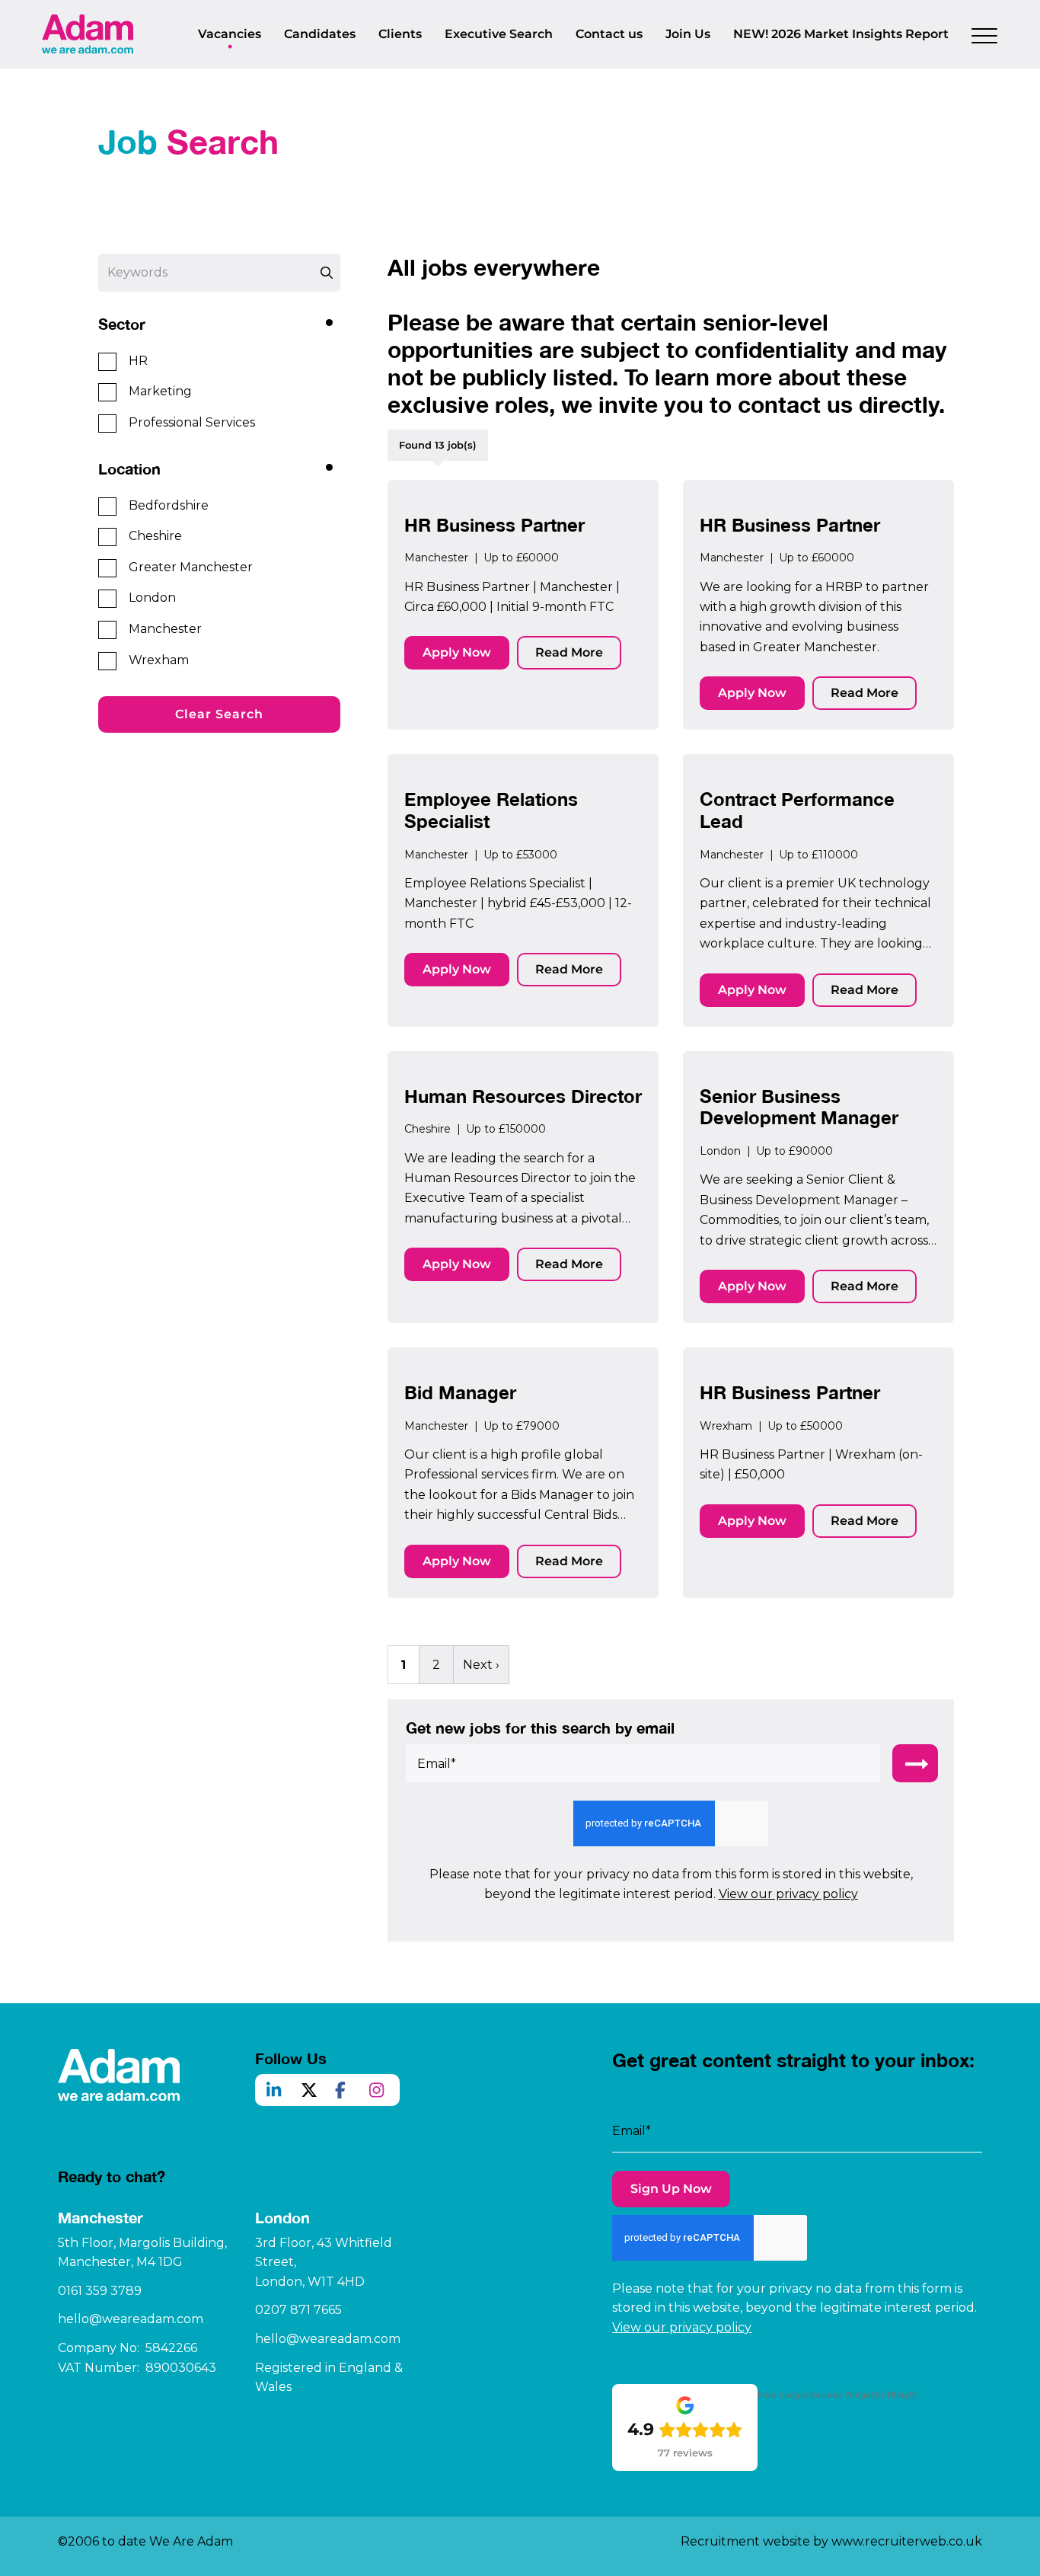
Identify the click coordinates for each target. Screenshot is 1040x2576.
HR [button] (138, 361)
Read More (569, 652)
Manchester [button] (165, 629)
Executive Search (499, 34)
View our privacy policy (788, 1894)
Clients (400, 34)
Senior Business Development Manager (799, 1107)
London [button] (152, 598)
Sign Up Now (671, 2189)
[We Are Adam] (88, 34)
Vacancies (230, 34)
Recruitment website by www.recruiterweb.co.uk (831, 2541)
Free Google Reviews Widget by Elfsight (837, 2395)
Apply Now (457, 652)
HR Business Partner (494, 525)
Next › (481, 1665)
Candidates (320, 34)
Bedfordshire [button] (169, 505)
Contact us (609, 34)
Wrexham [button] (159, 660)
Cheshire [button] (155, 536)
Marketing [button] (160, 391)
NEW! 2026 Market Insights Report (841, 34)
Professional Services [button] (192, 422)
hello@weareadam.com (131, 2319)
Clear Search (219, 714)
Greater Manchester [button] (191, 567)
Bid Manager (460, 1392)
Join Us (688, 34)
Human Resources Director (523, 1096)
